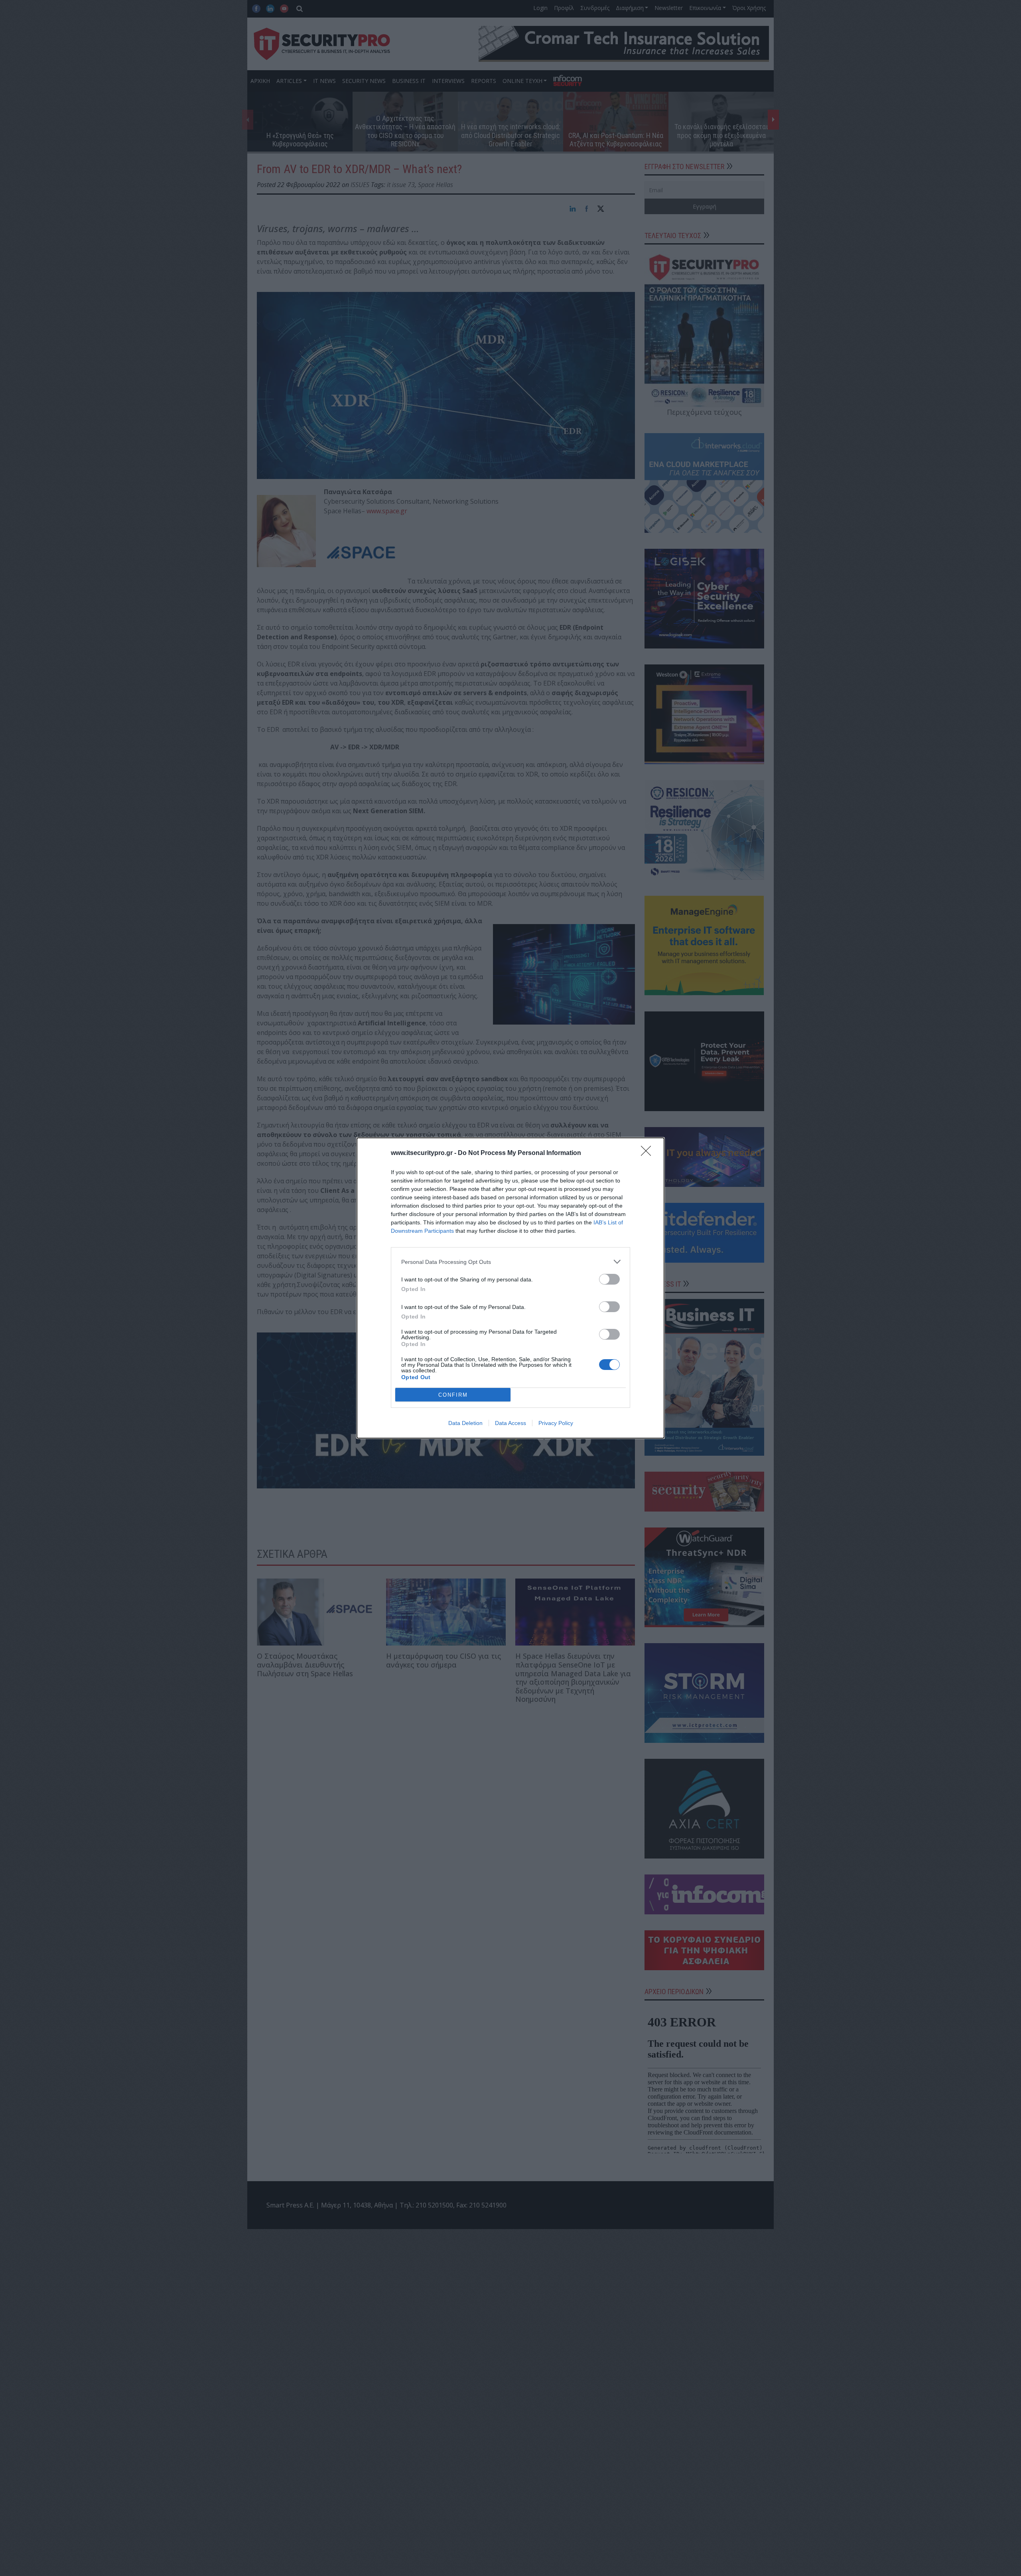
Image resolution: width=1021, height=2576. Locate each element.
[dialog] (510, 1288)
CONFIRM (453, 1395)
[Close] (648, 1153)
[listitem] (510, 1262)
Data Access (510, 1423)
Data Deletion (465, 1423)
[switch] (609, 1279)
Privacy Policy (556, 1423)
